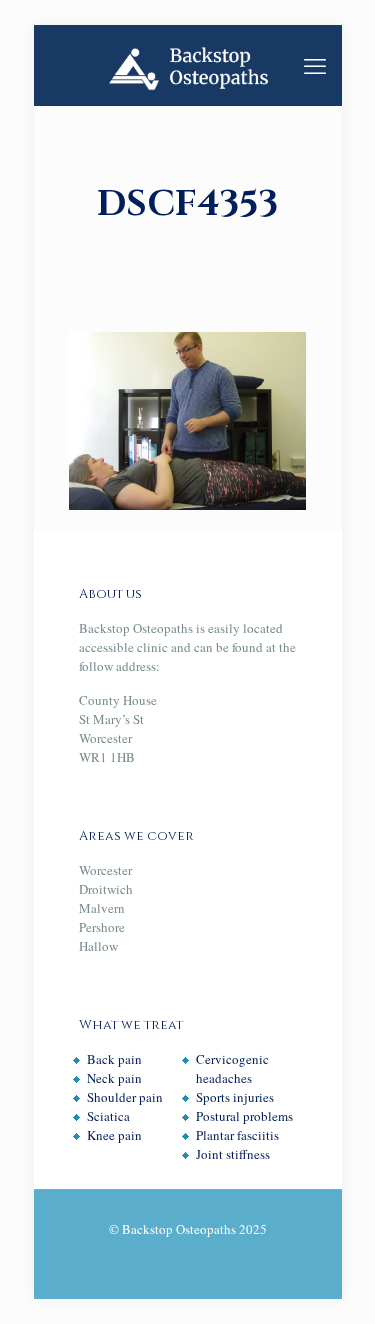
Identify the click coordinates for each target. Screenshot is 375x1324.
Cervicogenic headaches (232, 1068)
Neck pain (114, 1078)
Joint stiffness (233, 1154)
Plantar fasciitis (237, 1135)
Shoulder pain (125, 1097)
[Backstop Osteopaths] (188, 65)
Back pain (114, 1059)
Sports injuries (235, 1097)
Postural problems (244, 1116)
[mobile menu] (315, 65)
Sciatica (108, 1116)
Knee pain (114, 1135)
